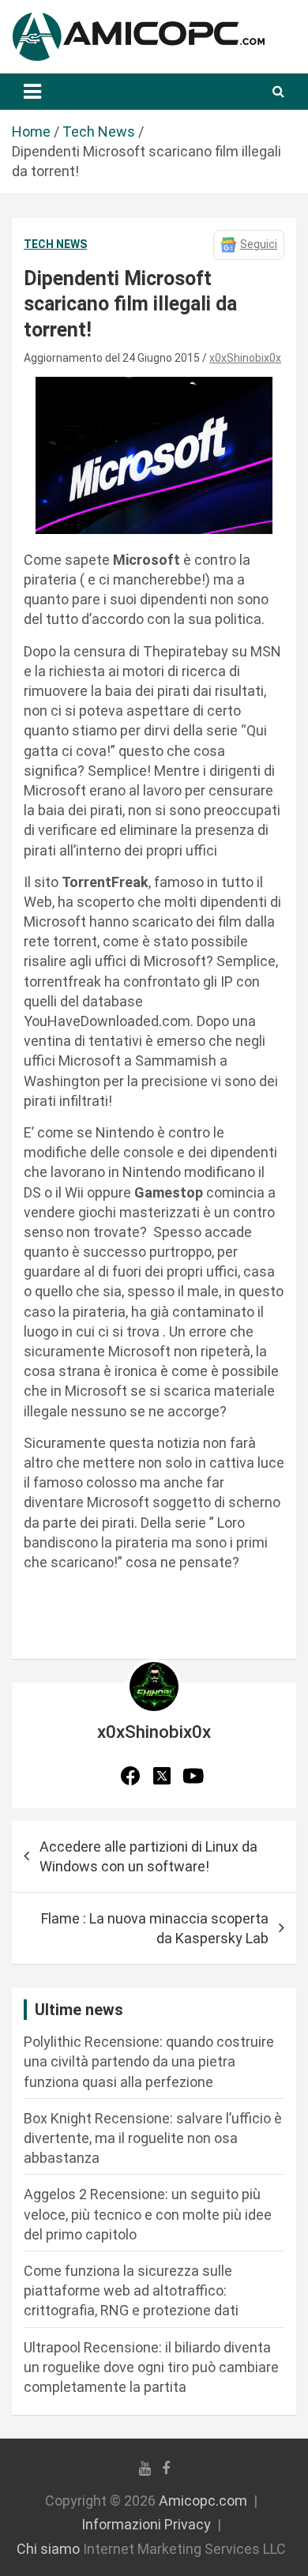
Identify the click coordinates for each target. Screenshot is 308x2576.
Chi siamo (48, 2549)
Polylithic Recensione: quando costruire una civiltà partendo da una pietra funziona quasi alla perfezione (149, 2061)
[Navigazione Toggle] (32, 92)
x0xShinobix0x (245, 358)
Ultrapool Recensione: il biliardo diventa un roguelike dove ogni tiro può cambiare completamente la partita (151, 2367)
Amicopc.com (203, 2501)
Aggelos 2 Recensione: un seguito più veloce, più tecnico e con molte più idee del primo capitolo (148, 2214)
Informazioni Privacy (146, 2524)
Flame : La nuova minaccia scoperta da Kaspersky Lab (155, 1928)
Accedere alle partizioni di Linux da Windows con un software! (148, 1856)
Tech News (55, 244)
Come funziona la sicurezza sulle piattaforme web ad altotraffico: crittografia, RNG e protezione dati (131, 2290)
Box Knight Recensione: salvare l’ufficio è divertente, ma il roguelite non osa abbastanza (153, 2138)
